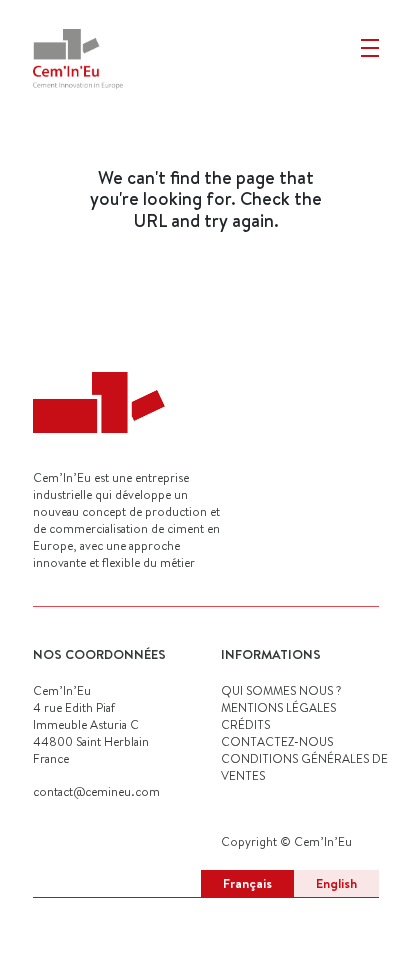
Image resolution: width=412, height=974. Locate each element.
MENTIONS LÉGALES (278, 707)
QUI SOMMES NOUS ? (281, 690)
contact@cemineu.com (96, 791)
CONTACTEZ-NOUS (277, 741)
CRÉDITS (245, 724)
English (336, 883)
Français (247, 883)
